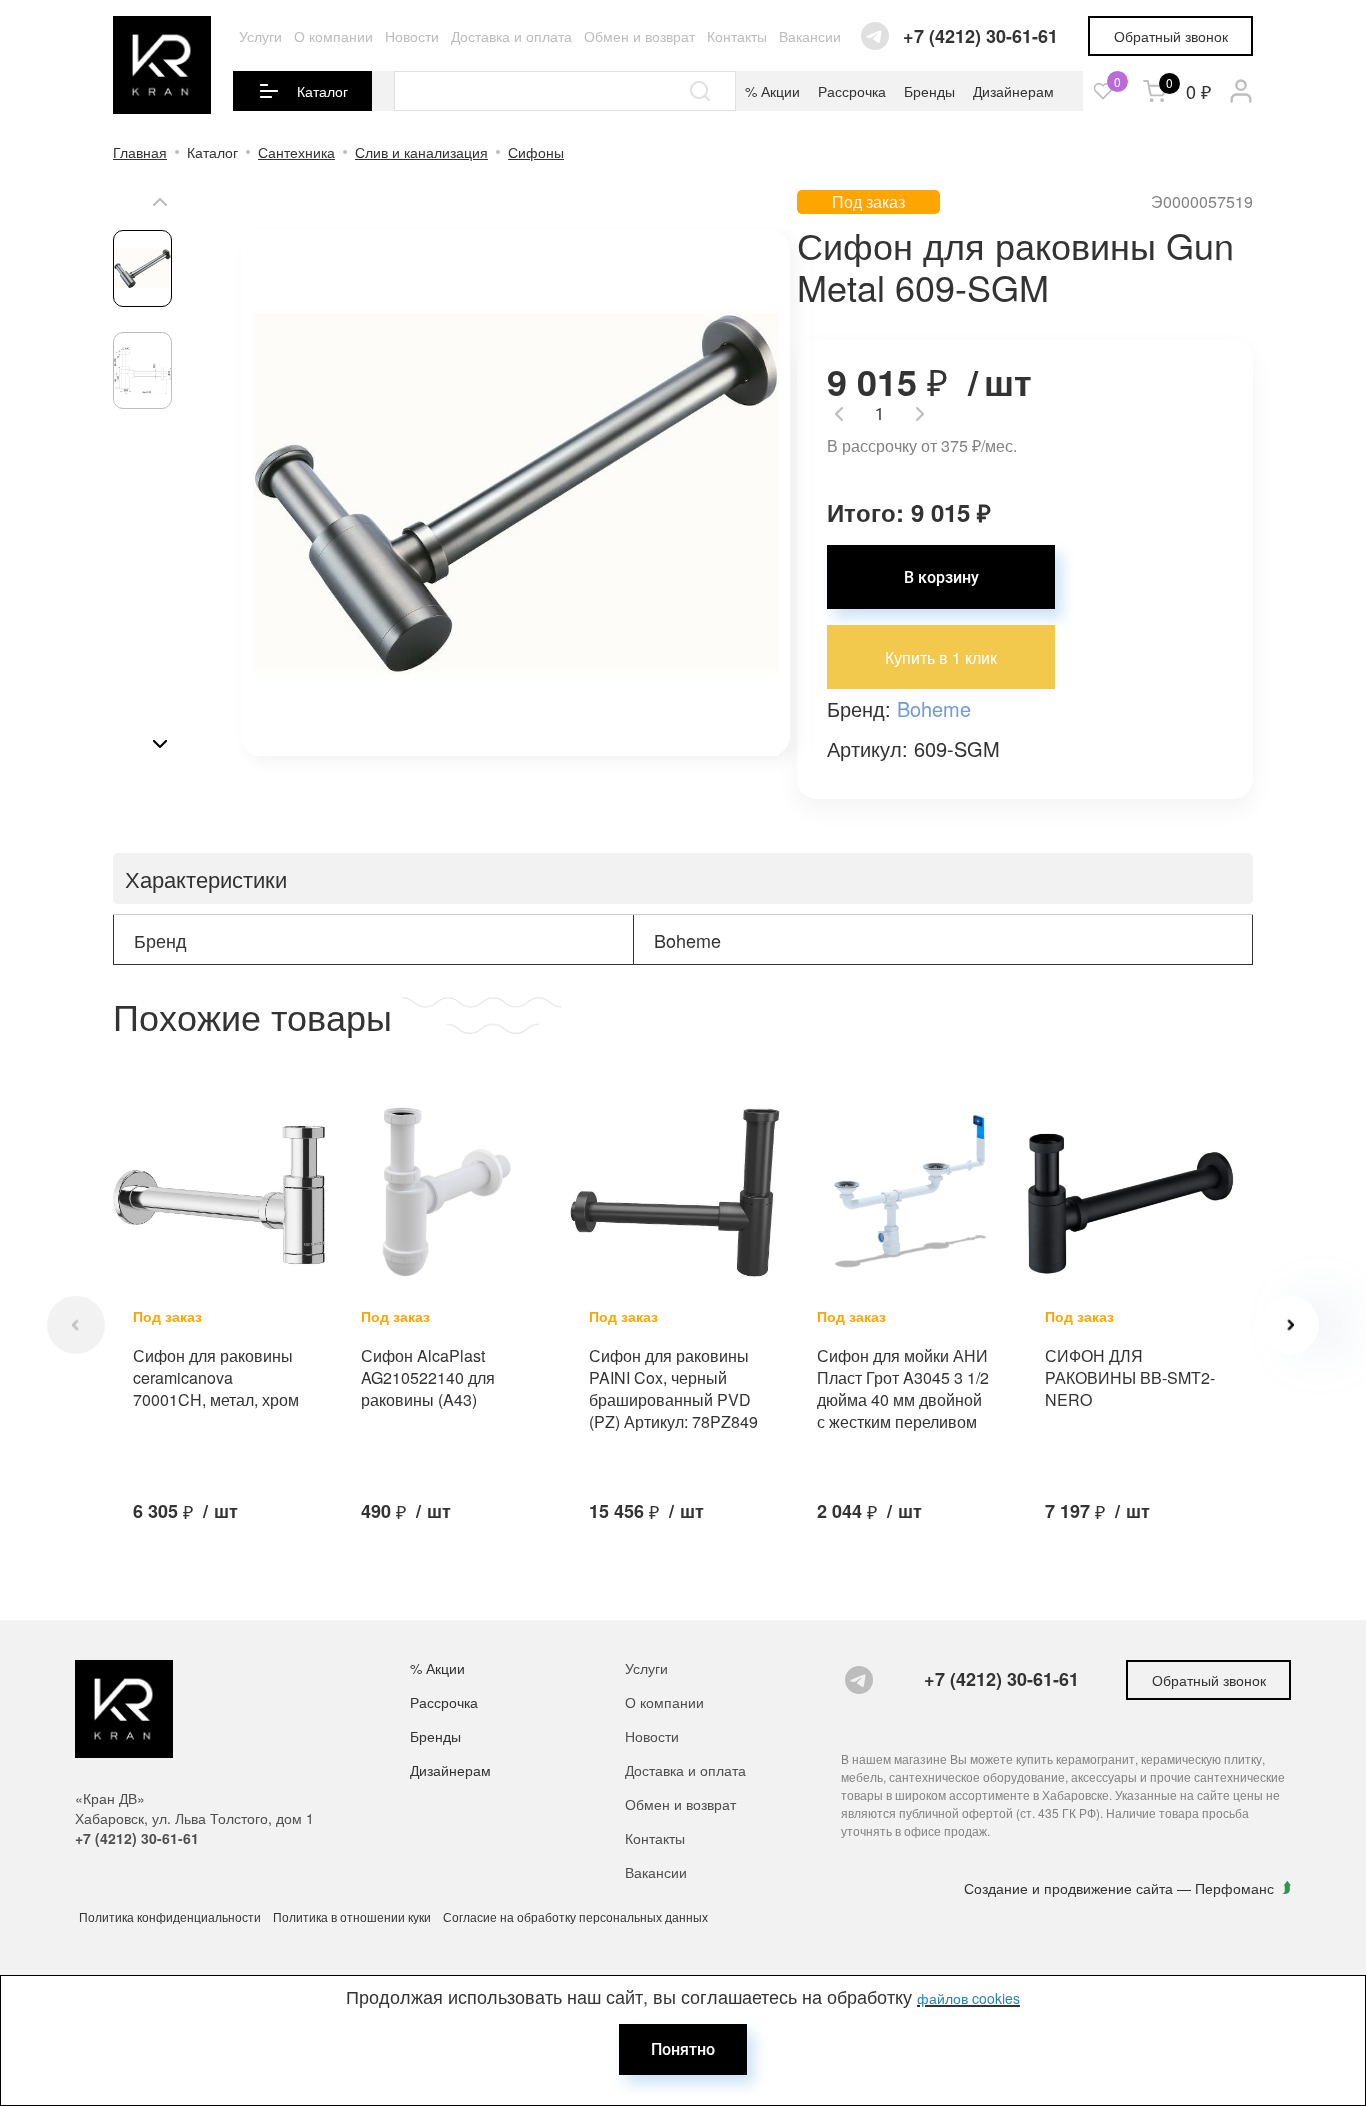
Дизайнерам (1013, 91)
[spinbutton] (879, 414)
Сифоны (536, 152)
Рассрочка (852, 91)
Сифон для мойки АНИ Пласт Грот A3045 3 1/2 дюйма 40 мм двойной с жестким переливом (903, 1389)
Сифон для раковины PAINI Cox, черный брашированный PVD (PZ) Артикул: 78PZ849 (673, 1389)
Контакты (737, 36)
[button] (160, 202)
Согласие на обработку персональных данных (575, 1916)
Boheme (934, 708)
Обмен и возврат (639, 36)
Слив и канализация (421, 152)
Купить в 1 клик (941, 657)
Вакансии (810, 36)
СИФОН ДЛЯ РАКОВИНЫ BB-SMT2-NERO (1130, 1378)
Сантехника (296, 152)
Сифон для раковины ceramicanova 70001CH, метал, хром (216, 1378)
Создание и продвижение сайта (1070, 1888)
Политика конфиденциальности (170, 1916)
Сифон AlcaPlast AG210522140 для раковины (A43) (428, 1378)
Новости (412, 36)
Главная (140, 152)
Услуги (260, 36)
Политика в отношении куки (352, 1916)
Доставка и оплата (511, 36)
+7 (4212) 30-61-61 (980, 36)
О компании (333, 36)
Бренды (929, 91)
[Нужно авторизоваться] (1103, 91)
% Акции (772, 91)
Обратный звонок (1171, 36)
